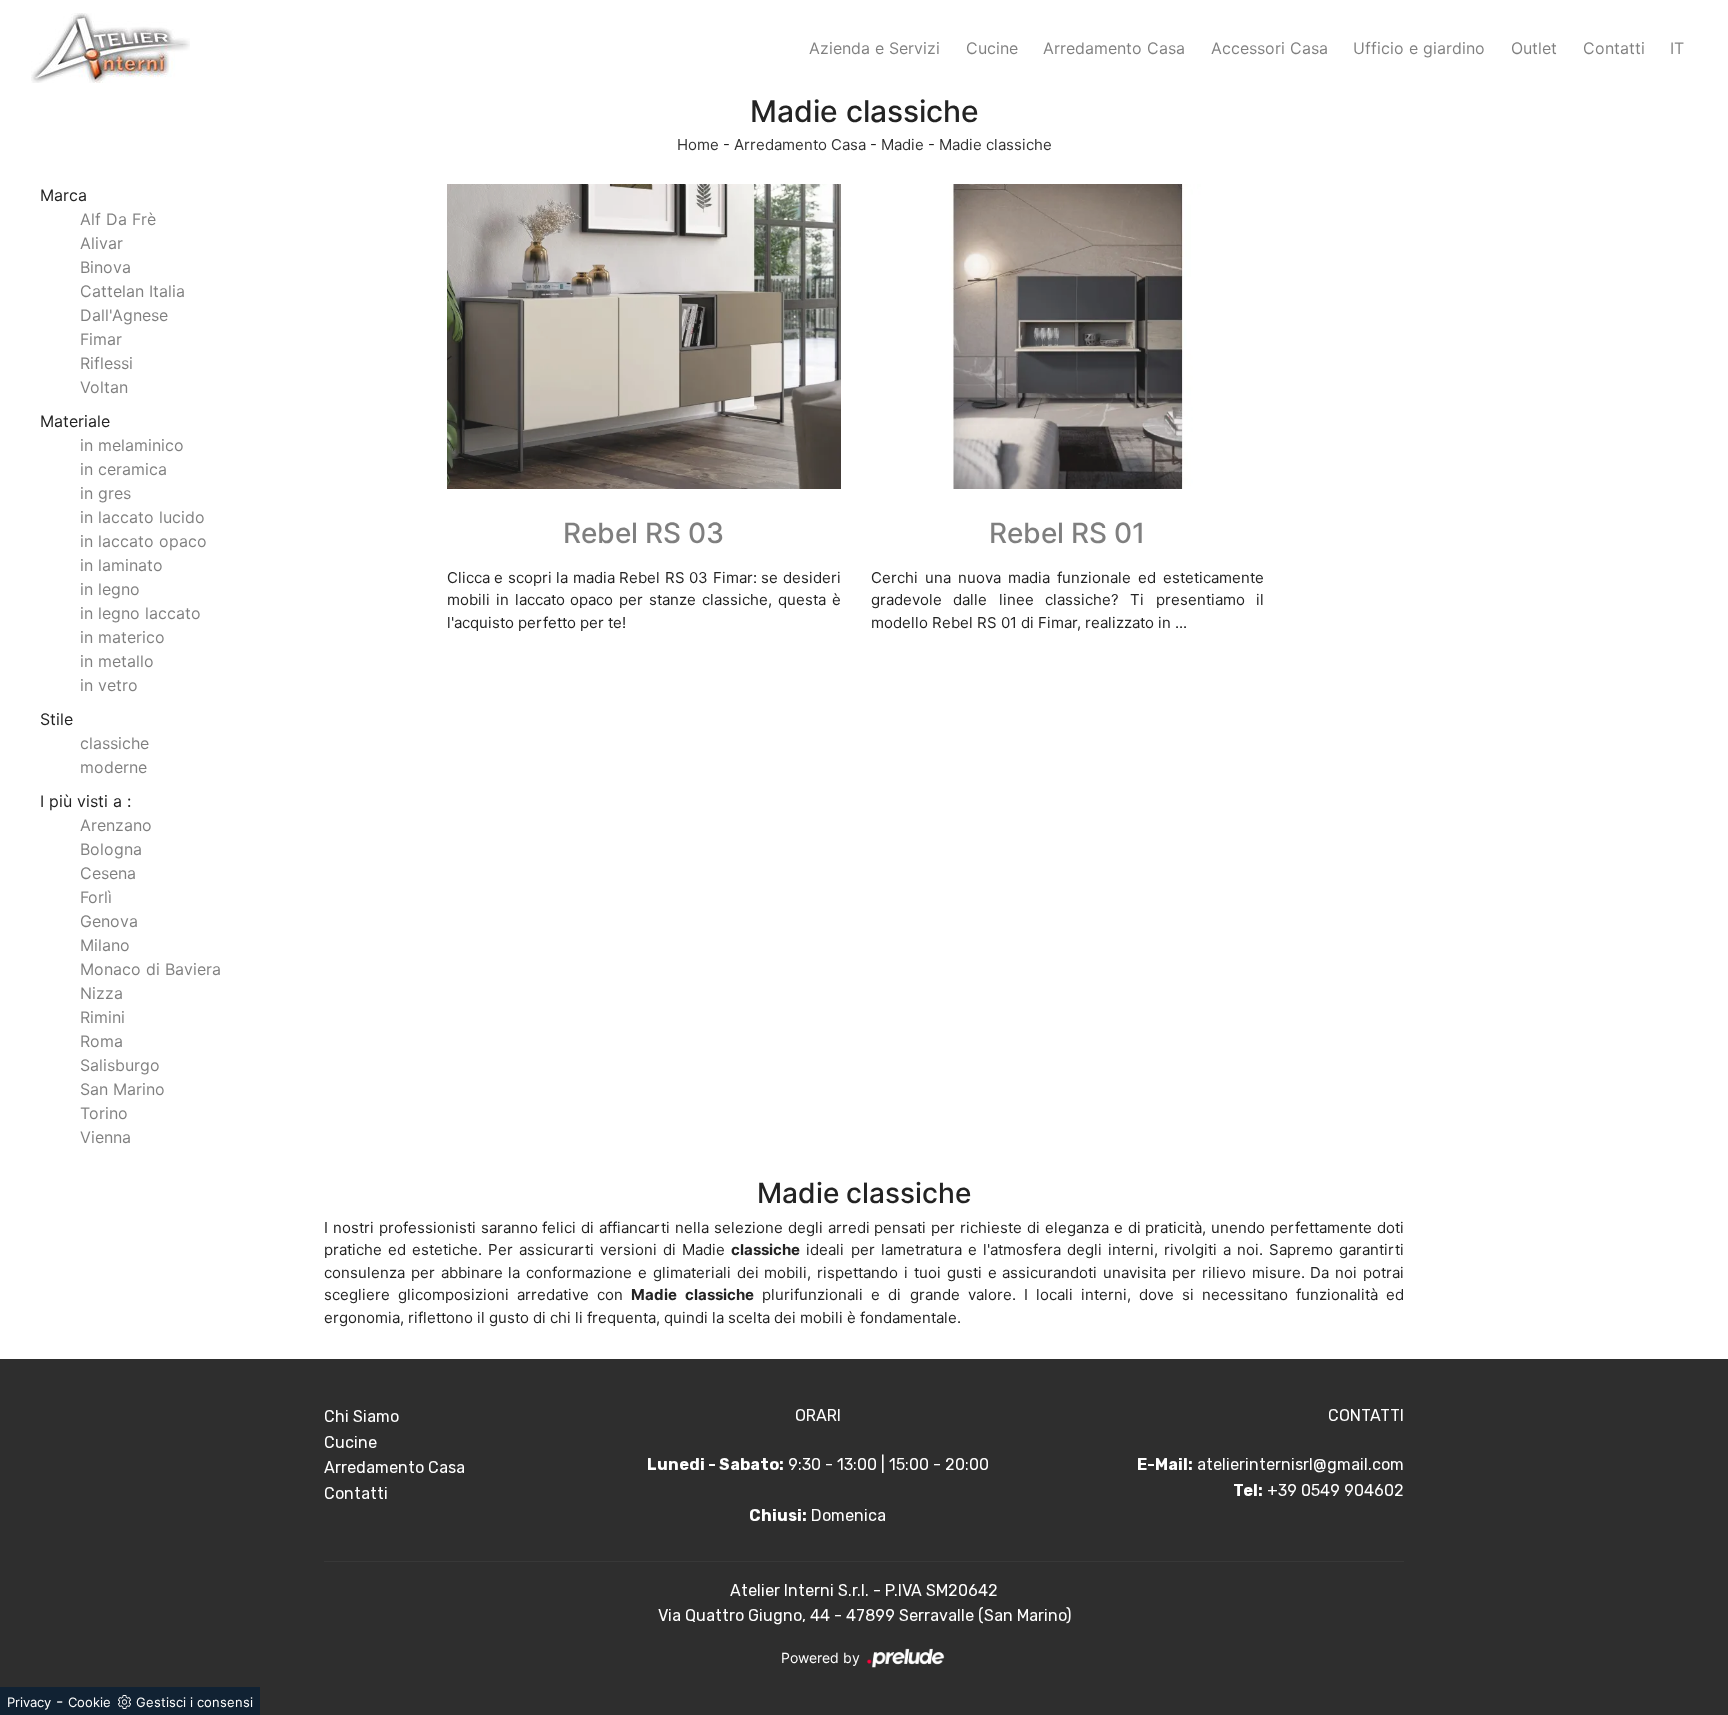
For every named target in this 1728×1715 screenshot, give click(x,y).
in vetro (109, 685)
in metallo (117, 661)
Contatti (1614, 48)
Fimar (101, 339)
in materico (122, 637)
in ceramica (123, 469)
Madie (902, 144)
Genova (109, 921)
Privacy (29, 1702)
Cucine (992, 48)
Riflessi (106, 363)
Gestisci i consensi (194, 1702)
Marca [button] (63, 195)
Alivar (101, 243)
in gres (105, 493)
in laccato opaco (143, 541)
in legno (110, 589)
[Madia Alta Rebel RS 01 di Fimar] (1068, 336)
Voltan (104, 387)
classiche (114, 743)
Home (698, 144)
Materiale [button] (75, 421)
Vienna (105, 1137)
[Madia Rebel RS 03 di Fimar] (644, 336)
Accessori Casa (1269, 48)
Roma (101, 1041)
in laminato (121, 565)
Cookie (89, 1702)
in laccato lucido (142, 517)
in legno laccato (140, 613)
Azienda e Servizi (874, 48)
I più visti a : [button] (85, 801)
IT (1677, 48)
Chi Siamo (361, 1416)
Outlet (1534, 48)
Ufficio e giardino (1419, 48)
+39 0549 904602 (1335, 1490)
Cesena (108, 873)
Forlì (96, 897)
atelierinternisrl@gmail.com (1300, 1464)
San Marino (122, 1089)
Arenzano (116, 825)
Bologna (111, 849)
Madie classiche (995, 144)
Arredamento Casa (1114, 48)
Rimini (102, 1017)
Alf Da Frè (118, 219)
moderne (113, 767)
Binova (105, 267)
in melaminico (132, 445)
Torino (104, 1113)
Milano (105, 945)
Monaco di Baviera (150, 969)
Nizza (101, 993)
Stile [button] (56, 719)
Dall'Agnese (124, 315)
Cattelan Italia (132, 291)
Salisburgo (120, 1065)
